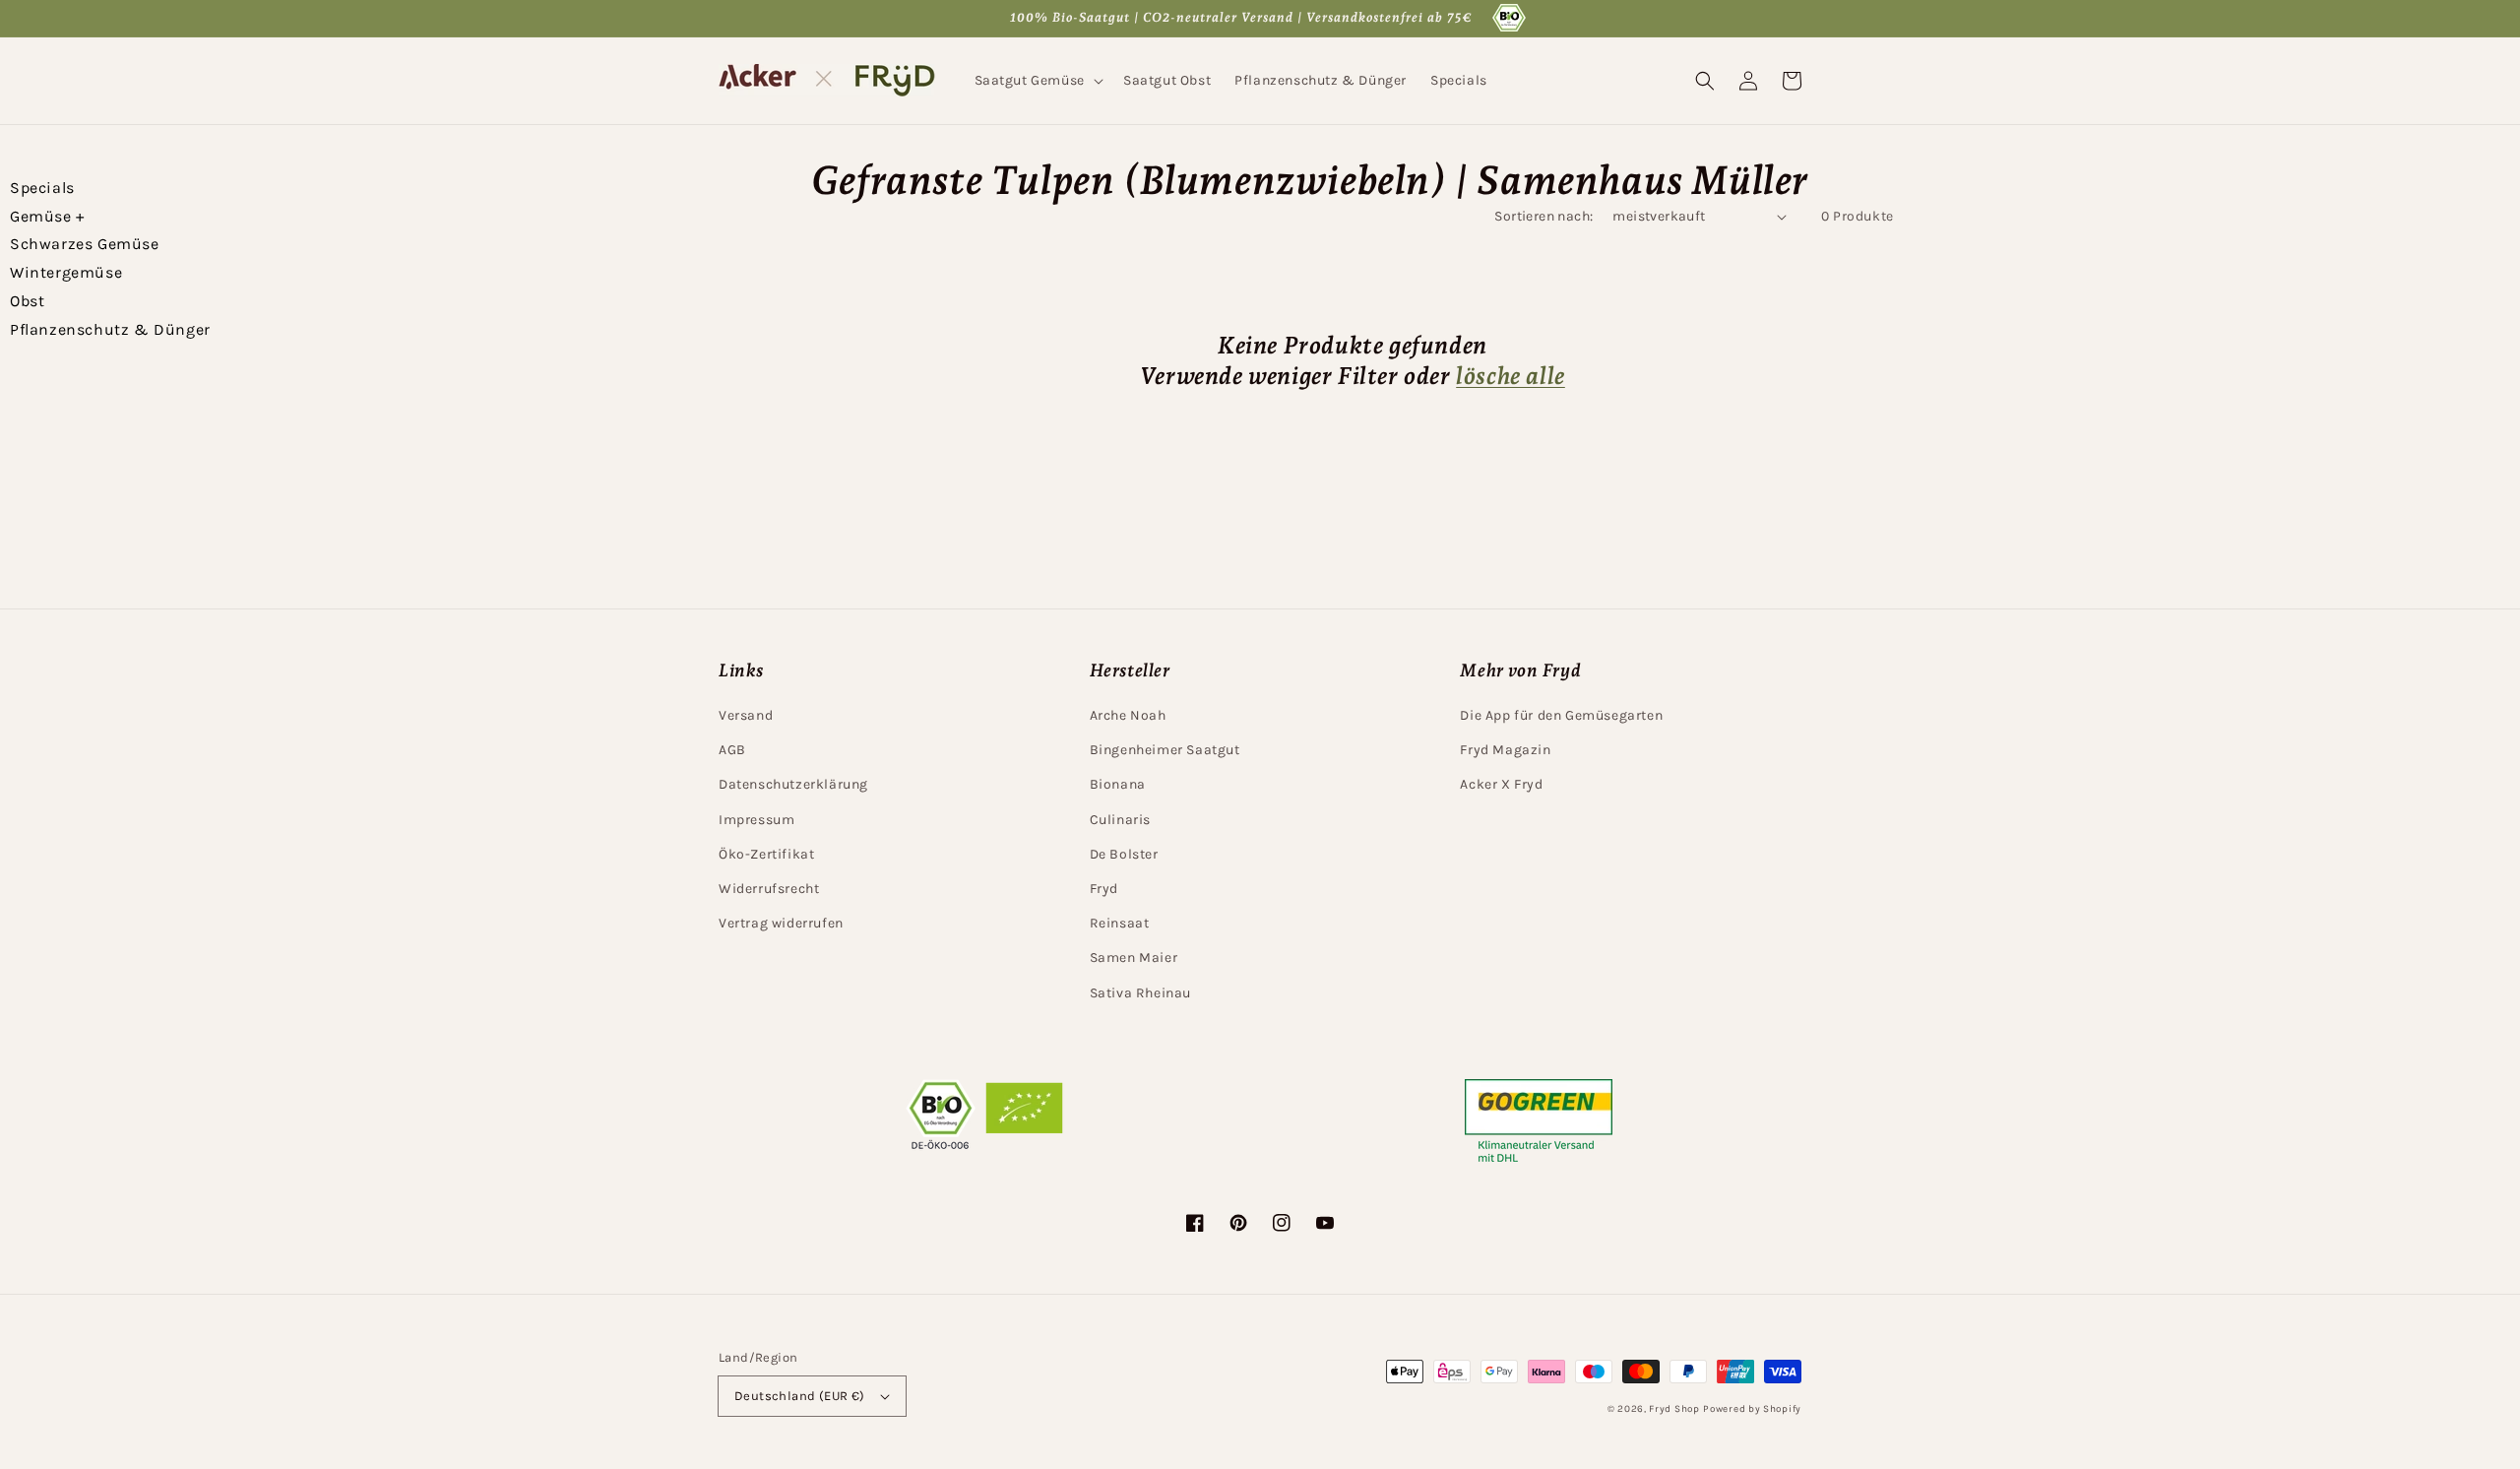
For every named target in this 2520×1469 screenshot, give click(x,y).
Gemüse (47, 216)
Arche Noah (1128, 715)
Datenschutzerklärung (793, 784)
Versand (746, 715)
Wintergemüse (66, 272)
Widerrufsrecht (769, 889)
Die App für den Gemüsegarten (1561, 715)
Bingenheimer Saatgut (1165, 750)
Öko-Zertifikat (766, 854)
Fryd (1104, 889)
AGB (732, 750)
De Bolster (1124, 854)
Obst (27, 301)
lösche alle (1511, 376)
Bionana (1118, 784)
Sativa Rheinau (1140, 993)
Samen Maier (1134, 958)
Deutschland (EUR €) (800, 1396)
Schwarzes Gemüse (85, 244)
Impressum (756, 820)
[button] (1037, 81)
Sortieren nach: (1543, 216)
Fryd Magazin (1505, 750)
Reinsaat (1120, 923)
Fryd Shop (1674, 1409)
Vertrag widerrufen (781, 923)
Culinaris (1120, 820)
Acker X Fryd (1501, 784)
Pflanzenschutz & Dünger (110, 329)
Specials (42, 188)
